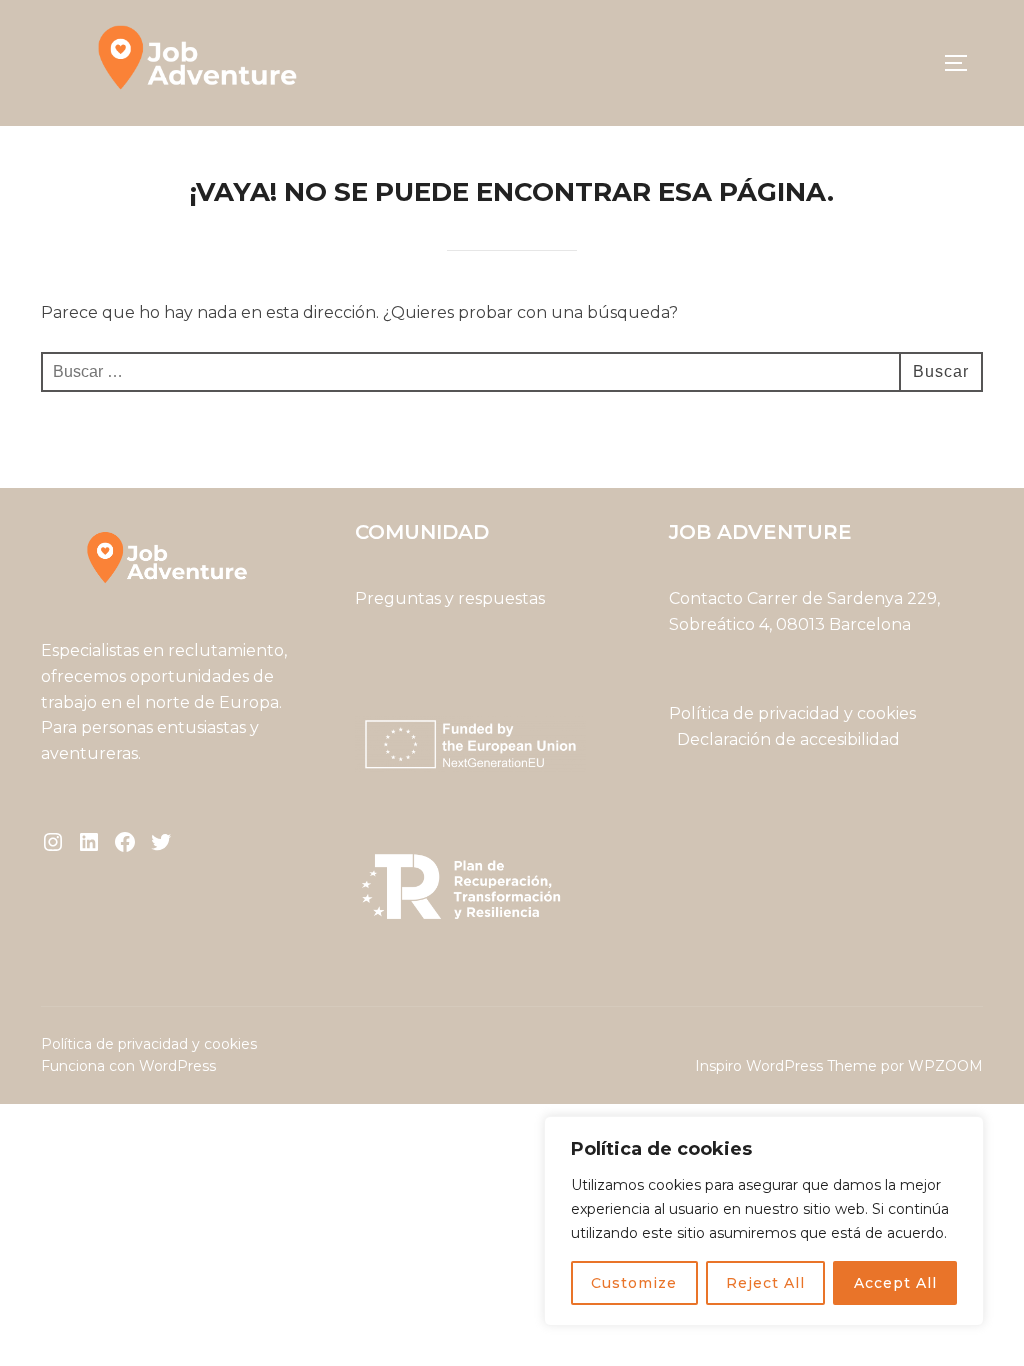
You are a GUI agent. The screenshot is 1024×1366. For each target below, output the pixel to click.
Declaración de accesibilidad (788, 739)
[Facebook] (125, 842)
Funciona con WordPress (128, 1066)
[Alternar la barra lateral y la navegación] (963, 63)
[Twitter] (161, 842)
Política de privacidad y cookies (794, 713)
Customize (634, 1283)
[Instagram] (53, 842)
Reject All (765, 1283)
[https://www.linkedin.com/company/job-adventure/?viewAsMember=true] (89, 842)
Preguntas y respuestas (450, 598)
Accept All (895, 1283)
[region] (764, 1221)
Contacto (706, 598)
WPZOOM (945, 1066)
